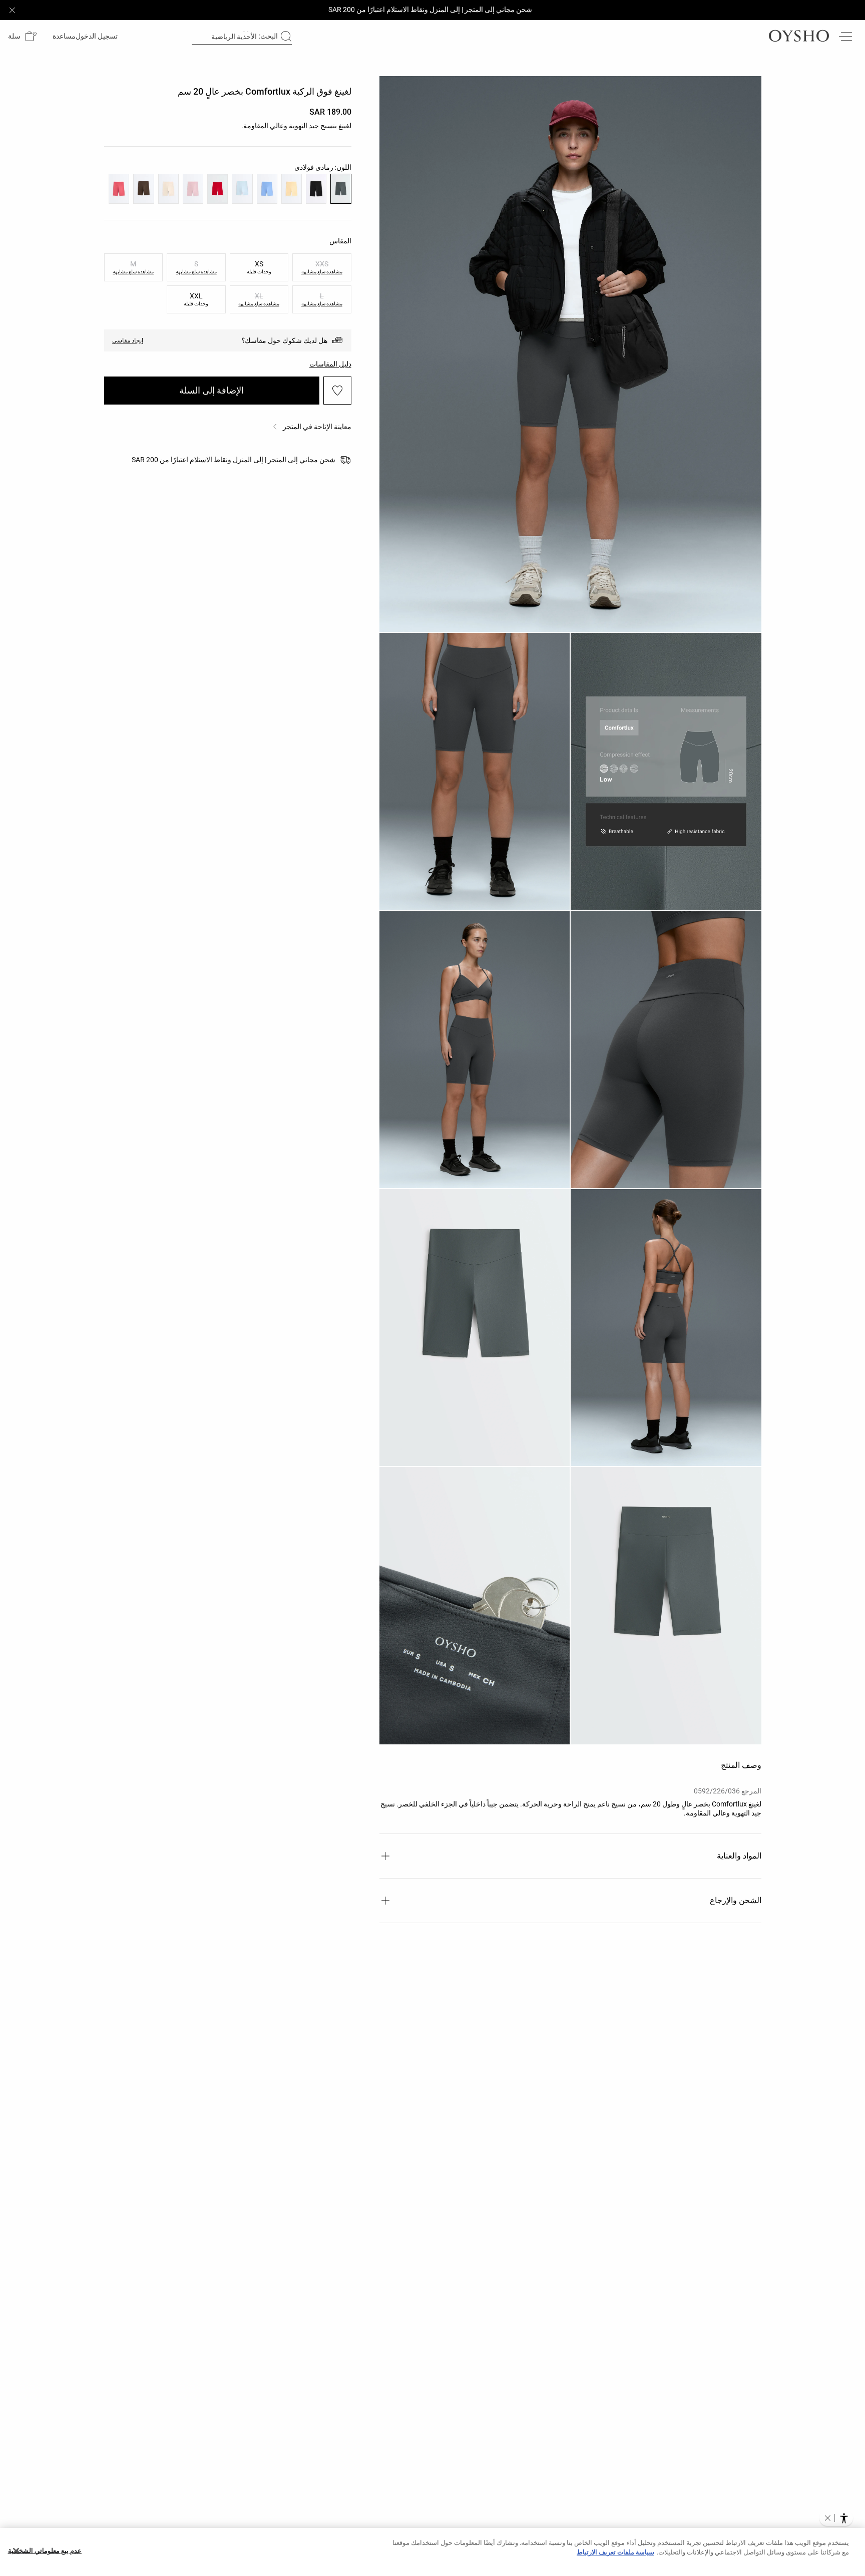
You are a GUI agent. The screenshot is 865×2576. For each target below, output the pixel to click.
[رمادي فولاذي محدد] (341, 189)
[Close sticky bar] (12, 10)
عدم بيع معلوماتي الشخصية (45, 2551)
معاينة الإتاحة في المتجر (317, 427)
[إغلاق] (16, 2551)
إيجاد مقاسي (128, 340)
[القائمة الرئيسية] (845, 36)
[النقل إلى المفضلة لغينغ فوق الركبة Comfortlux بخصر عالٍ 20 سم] (337, 391)
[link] (98, 36)
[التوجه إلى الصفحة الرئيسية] (799, 36)
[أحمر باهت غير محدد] (119, 189)
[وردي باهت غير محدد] (193, 189)
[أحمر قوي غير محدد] (218, 189)
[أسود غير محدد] (316, 189)
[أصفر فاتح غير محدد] (292, 189)
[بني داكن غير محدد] (143, 189)
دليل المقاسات (330, 364)
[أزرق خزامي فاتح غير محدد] (267, 189)
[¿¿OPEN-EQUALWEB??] (836, 2518)
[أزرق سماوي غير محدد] (242, 189)
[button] (22, 36)
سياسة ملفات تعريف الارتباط (615, 2552)
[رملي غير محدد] (168, 189)
